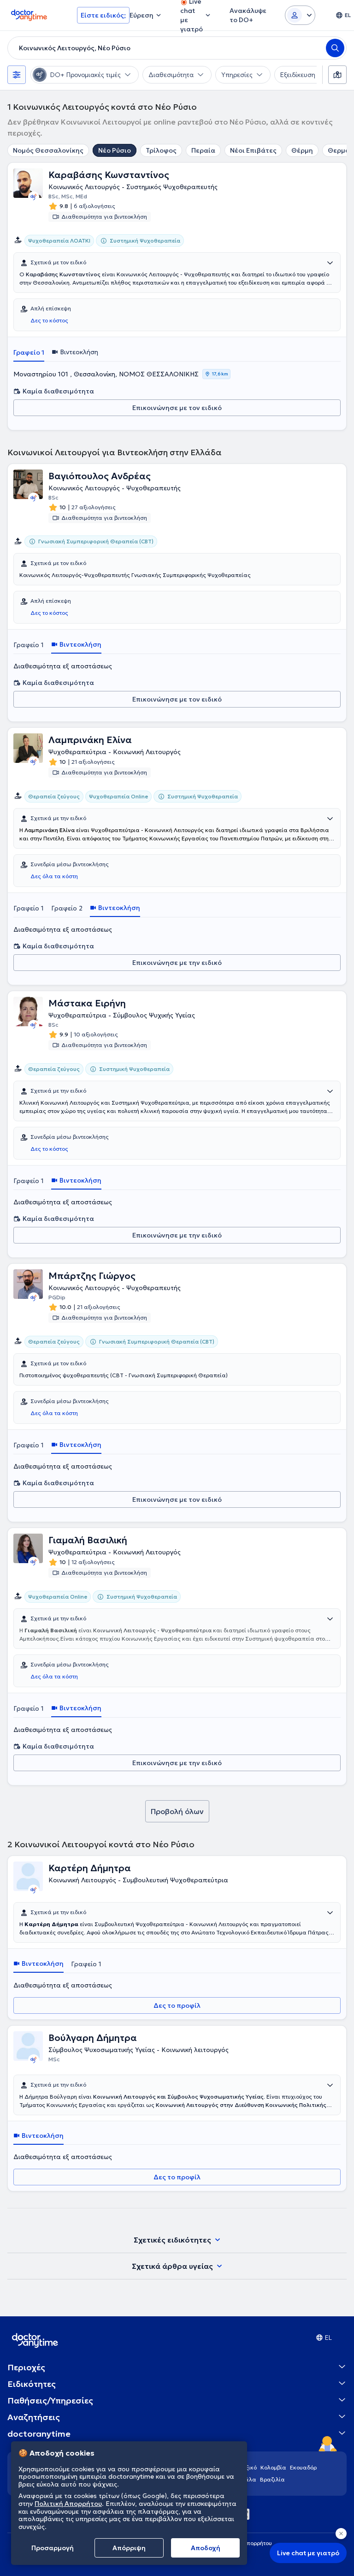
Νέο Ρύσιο (115, 150)
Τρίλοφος (161, 150)
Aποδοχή (206, 2548)
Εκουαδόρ (303, 2467)
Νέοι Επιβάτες (253, 150)
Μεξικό (247, 2467)
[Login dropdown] (300, 15)
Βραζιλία (272, 2479)
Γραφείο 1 (29, 352)
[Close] (341, 2534)
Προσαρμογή (53, 2548)
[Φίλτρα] (17, 75)
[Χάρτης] (337, 75)
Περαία (203, 150)
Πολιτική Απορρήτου (68, 2504)
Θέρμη (302, 150)
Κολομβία (273, 2467)
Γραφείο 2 (67, 908)
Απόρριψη (129, 2548)
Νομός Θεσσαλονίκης (48, 150)
